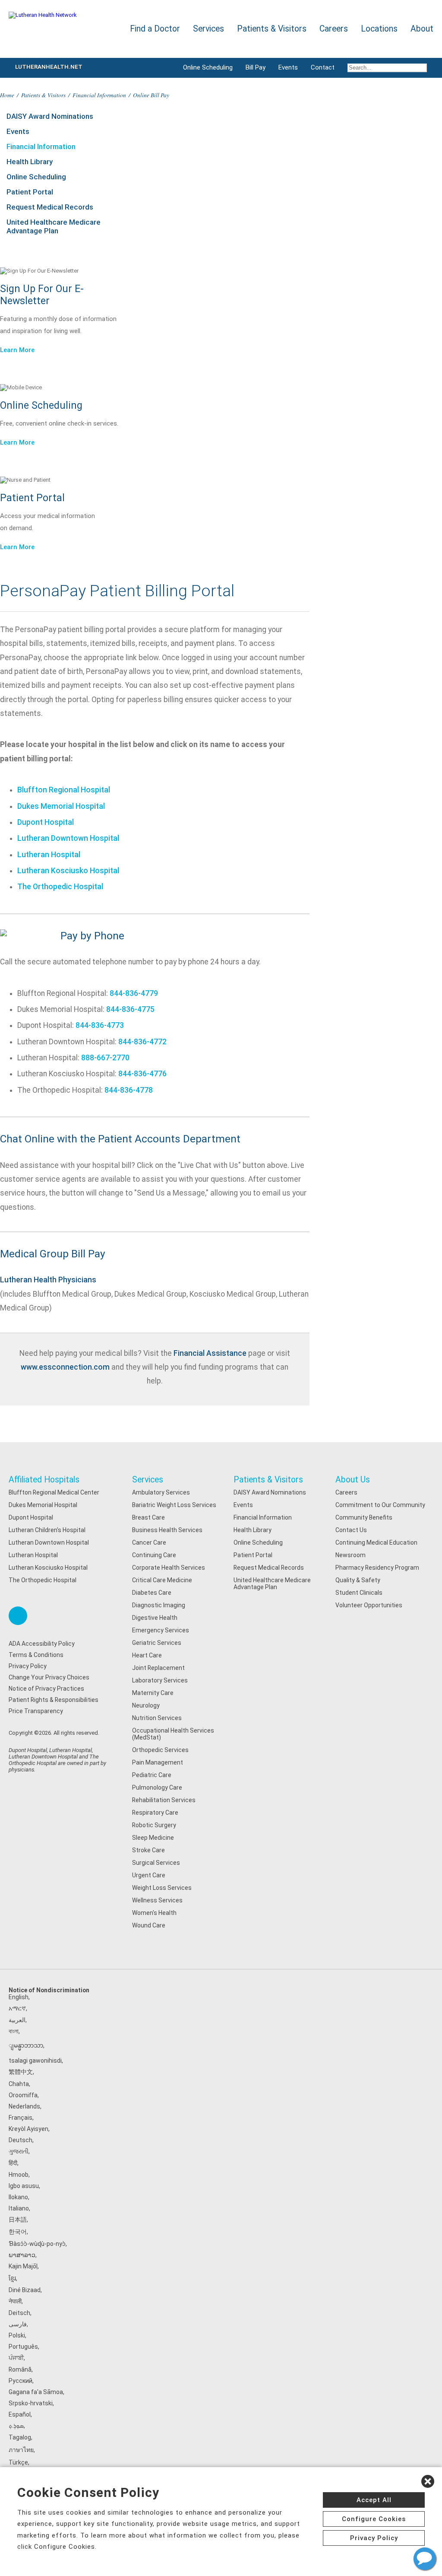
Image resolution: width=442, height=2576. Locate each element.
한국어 (18, 2232)
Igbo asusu (24, 2186)
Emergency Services (161, 1630)
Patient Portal (30, 192)
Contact (323, 67)
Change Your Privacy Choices (49, 1677)
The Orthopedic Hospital (60, 887)
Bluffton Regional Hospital (64, 790)
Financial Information (99, 95)
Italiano (19, 2208)
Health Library (30, 162)
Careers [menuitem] (334, 29)
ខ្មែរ (12, 2278)
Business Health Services (167, 1530)
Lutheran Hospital (49, 855)
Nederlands (24, 2106)
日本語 (18, 2220)
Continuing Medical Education (376, 1542)
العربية (17, 2020)
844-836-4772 (142, 1042)
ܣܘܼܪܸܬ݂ (16, 2426)
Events (288, 67)
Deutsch (21, 2140)
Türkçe (18, 2462)
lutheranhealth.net (49, 67)
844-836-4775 (130, 1009)
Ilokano (18, 2197)
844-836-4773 (100, 1025)
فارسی (18, 2324)
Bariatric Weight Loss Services (174, 1505)
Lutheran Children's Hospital (47, 1530)
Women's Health (154, 1913)
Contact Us (351, 1530)
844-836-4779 (134, 993)
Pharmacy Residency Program (377, 1568)
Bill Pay (256, 67)
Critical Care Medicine (162, 1580)
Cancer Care (149, 1542)
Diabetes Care (152, 1593)
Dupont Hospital (46, 822)
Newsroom (350, 1555)
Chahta (19, 2084)
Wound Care (149, 1925)
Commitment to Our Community (380, 1505)
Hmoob (19, 2175)
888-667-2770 (105, 1058)
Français (21, 2118)
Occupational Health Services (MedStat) (173, 1734)
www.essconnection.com (65, 1367)
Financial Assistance (210, 1353)
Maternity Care (153, 1693)
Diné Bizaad (25, 2290)
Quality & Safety (358, 1580)
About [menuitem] (422, 29)
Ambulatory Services (161, 1492)
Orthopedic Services (160, 1750)
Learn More (17, 350)
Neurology (146, 1705)
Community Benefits (364, 1517)
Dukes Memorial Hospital (61, 806)
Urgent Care (149, 1875)
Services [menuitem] (208, 29)
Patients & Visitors (43, 95)
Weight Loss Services (162, 1888)
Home (7, 95)
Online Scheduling (208, 67)
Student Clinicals (359, 1593)
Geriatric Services (157, 1643)
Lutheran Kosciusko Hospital (68, 871)
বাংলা (14, 2031)
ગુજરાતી (19, 2151)
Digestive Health (155, 1618)
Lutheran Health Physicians (48, 1280)
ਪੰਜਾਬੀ (16, 2358)
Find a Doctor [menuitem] (155, 29)
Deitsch (19, 2313)
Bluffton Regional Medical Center (54, 1492)
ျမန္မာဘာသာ (26, 2045)
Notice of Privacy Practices (46, 1689)
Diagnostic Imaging (159, 1605)
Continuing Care (154, 1555)
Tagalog (20, 2437)
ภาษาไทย (21, 2450)
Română (20, 2369)
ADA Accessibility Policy (42, 1644)
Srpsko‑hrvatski (31, 2403)
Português (23, 2347)
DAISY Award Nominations (50, 116)
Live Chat (425, 2559)
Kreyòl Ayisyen (28, 2129)
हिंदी (13, 2163)
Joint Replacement (158, 1668)
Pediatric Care (152, 1775)
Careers (346, 1492)
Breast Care (148, 1517)
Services (148, 1480)
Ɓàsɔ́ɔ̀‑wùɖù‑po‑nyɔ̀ (37, 2244)
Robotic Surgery (154, 1825)
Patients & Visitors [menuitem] (272, 29)
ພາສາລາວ (22, 2255)
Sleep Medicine (153, 1838)
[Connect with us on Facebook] (18, 1616)
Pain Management (158, 1762)
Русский (21, 2381)
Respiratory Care (155, 1813)
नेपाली (15, 2301)
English (19, 1997)
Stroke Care (148, 1850)
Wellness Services (157, 1900)
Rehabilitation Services (164, 1800)
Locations (379, 29)
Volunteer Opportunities (369, 1605)
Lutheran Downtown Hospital (68, 838)
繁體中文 (21, 2072)
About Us (353, 1480)
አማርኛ (17, 2008)
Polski (17, 2335)
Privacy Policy (28, 1666)
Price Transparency (36, 1711)
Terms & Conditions (36, 1655)
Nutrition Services (157, 1718)
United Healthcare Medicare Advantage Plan (54, 226)
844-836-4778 (129, 1090)
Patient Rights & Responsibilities (54, 1700)
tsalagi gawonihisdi (35, 2061)
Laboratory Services (160, 1680)
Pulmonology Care (157, 1787)
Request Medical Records (50, 207)
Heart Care (147, 1655)
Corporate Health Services (169, 1568)
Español (20, 2414)
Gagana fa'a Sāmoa (36, 2392)
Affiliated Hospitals (44, 1480)
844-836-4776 (142, 1074)
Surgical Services (156, 1863)
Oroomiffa (23, 2095)
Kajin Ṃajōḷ (23, 2266)
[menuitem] (387, 68)
